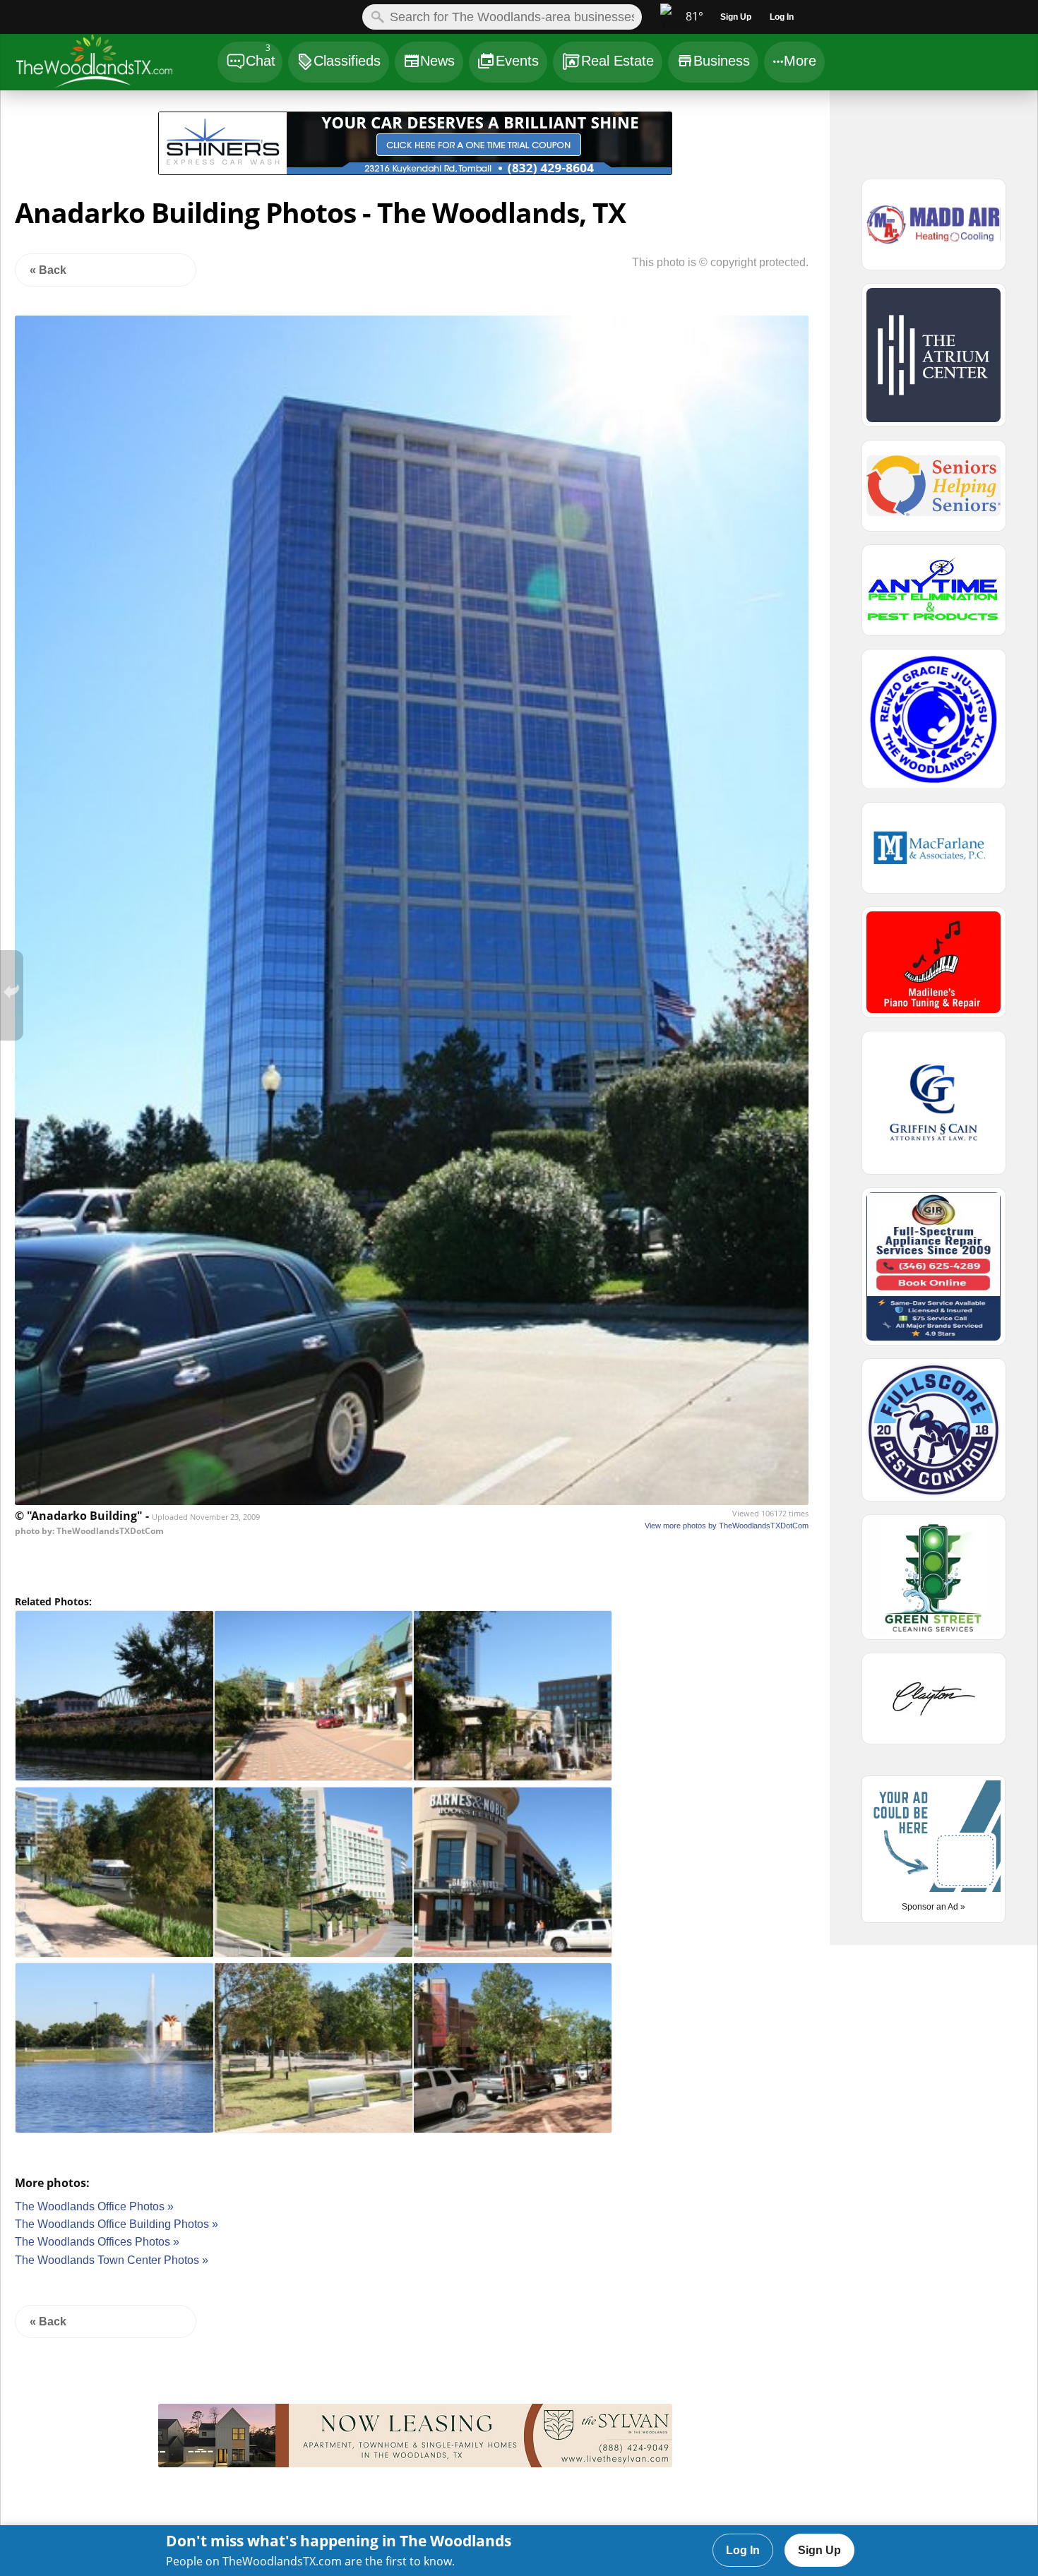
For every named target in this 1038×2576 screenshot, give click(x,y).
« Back (48, 270)
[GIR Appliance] (933, 1273)
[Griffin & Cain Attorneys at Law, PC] (933, 1109)
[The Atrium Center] (933, 361)
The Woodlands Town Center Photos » (112, 2260)
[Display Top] (415, 107)
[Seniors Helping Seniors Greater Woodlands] (933, 492)
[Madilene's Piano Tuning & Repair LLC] (933, 969)
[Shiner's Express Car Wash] (415, 171)
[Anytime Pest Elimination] (933, 597)
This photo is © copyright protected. (720, 262)
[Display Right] (751, 146)
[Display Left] (79, 146)
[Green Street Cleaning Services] (933, 1583)
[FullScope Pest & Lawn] (933, 1436)
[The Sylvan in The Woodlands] (415, 2463)
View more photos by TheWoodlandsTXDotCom (727, 1526)
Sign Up (819, 2550)
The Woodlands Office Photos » (94, 2206)
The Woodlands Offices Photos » (97, 2242)
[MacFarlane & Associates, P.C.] (933, 854)
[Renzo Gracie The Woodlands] (933, 725)
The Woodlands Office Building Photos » (117, 2224)
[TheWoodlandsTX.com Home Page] (116, 64)
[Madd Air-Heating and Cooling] (933, 231)
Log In (743, 2550)
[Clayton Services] (933, 1705)
